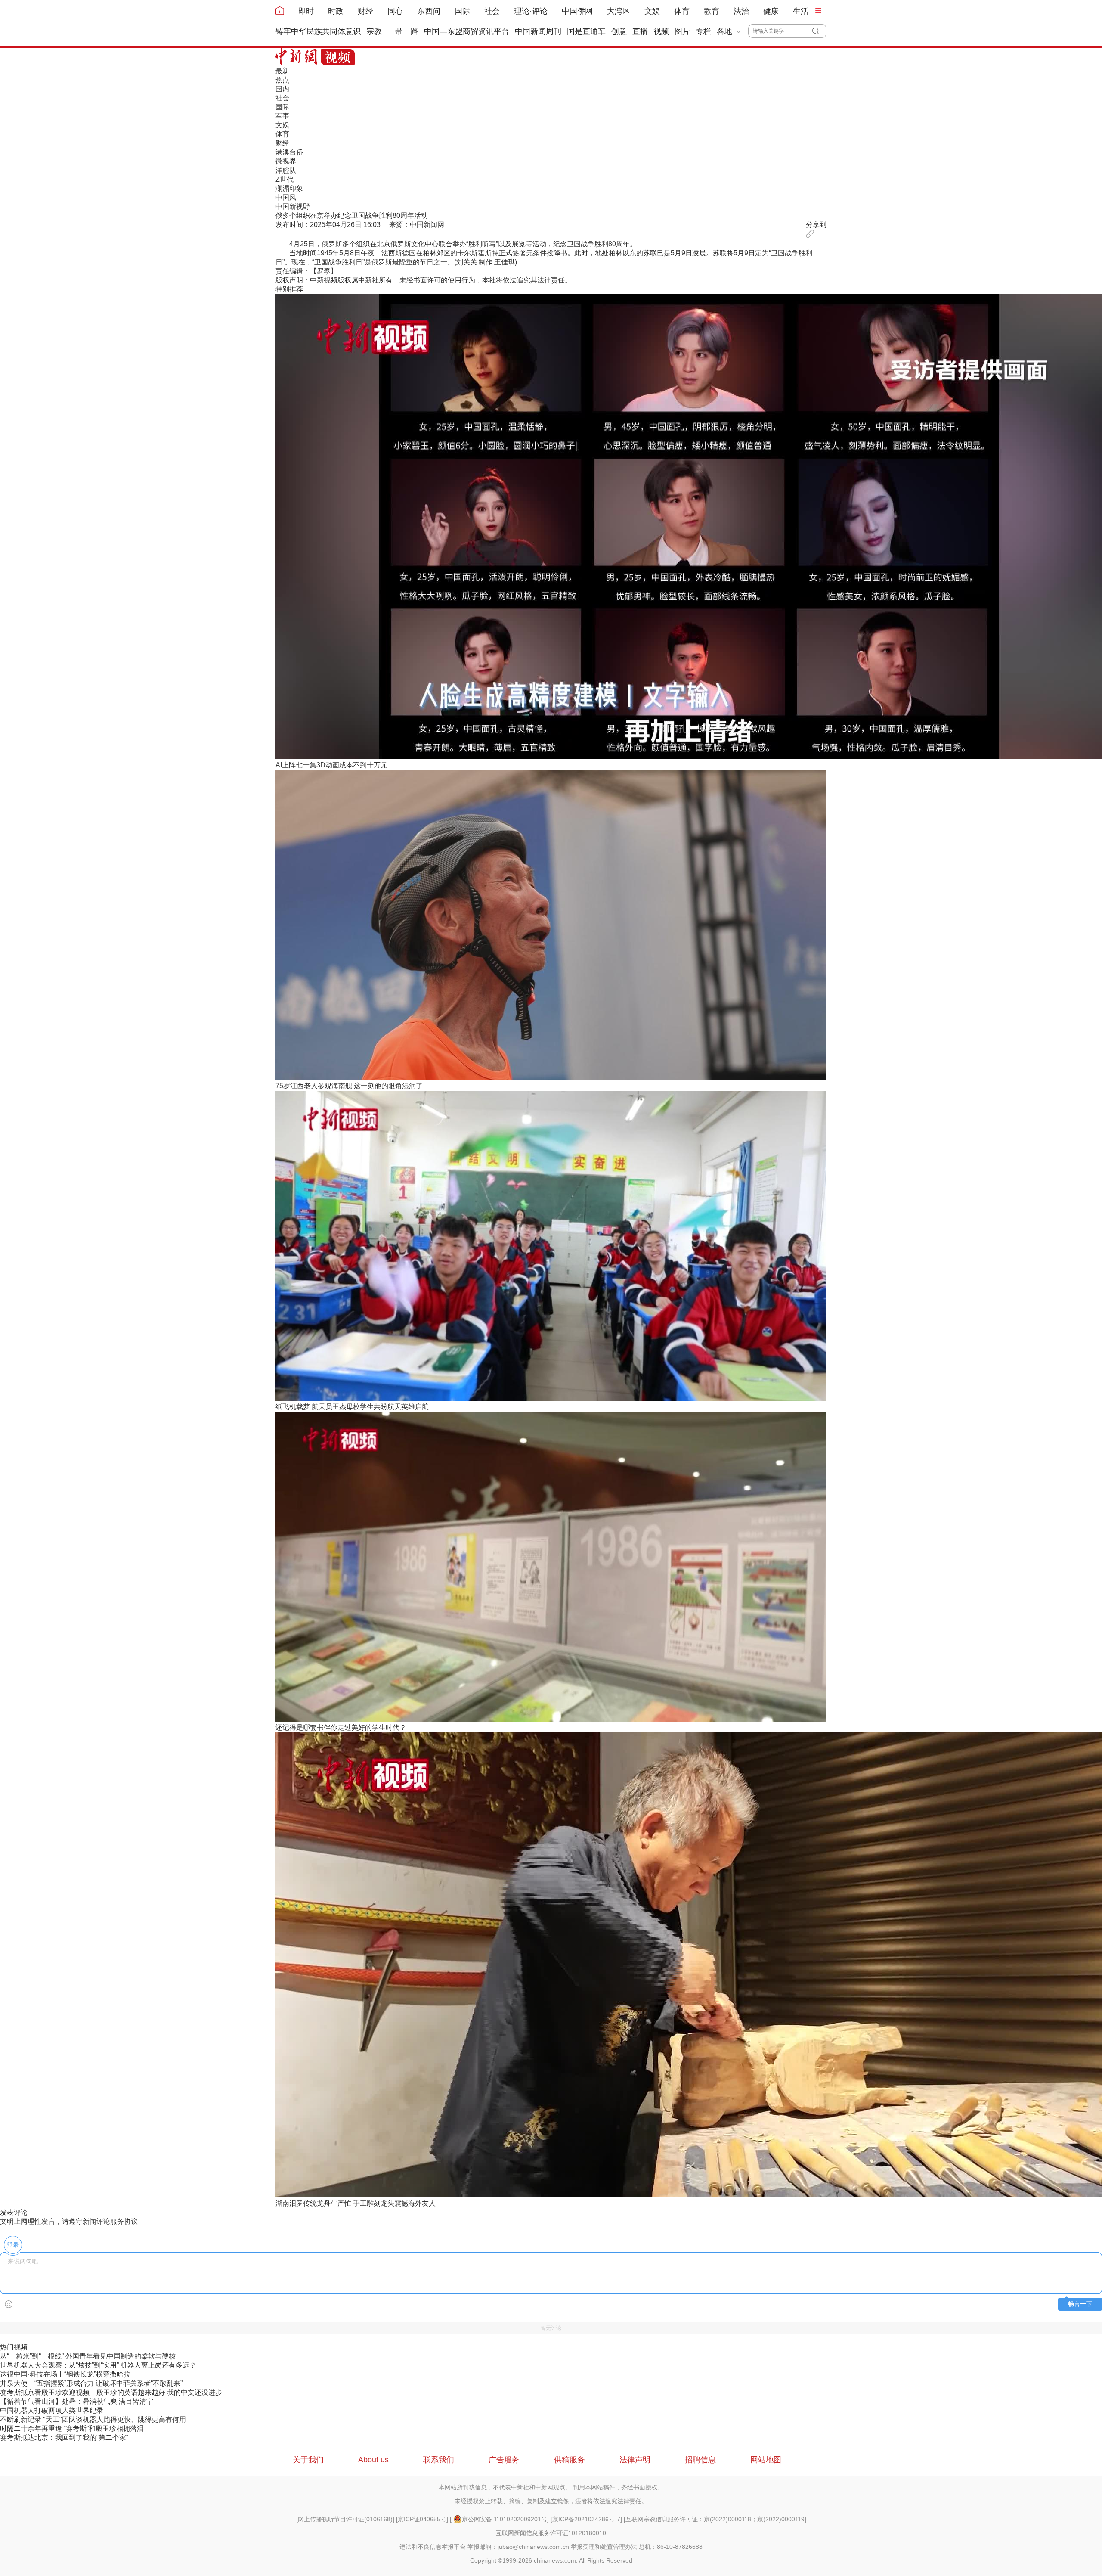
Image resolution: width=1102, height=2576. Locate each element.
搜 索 (819, 31)
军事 (282, 116)
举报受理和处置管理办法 (604, 2547)
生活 (801, 11)
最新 (282, 71)
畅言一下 (1080, 2304)
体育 (682, 11)
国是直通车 (586, 31)
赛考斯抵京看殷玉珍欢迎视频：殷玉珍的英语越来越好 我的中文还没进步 (111, 2392)
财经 (365, 11)
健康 (771, 11)
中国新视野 (293, 206)
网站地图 (766, 2460)
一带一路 (403, 31)
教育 (712, 11)
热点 (282, 80)
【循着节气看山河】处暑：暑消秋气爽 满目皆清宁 (77, 2401)
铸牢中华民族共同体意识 (318, 31)
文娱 (652, 11)
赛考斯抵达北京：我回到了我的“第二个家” (64, 2438)
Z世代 (285, 179)
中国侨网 (577, 11)
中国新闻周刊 (538, 31)
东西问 (429, 11)
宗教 (374, 31)
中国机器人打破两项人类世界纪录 (52, 2410)
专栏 (703, 31)
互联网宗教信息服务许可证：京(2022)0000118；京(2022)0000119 (715, 2519)
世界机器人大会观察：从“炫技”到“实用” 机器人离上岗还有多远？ (98, 2365)
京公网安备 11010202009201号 (505, 2519)
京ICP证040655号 (422, 2519)
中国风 (286, 197)
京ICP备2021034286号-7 (586, 2519)
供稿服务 (570, 2460)
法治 (741, 11)
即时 (306, 11)
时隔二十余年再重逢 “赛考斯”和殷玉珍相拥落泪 (72, 2429)
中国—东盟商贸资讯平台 (467, 31)
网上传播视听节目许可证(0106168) (345, 2519)
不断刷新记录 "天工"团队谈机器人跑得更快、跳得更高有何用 (93, 2419)
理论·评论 (531, 11)
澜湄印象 (289, 188)
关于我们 (308, 2460)
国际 (462, 11)
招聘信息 (700, 2460)
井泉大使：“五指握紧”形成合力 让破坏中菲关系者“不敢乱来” (91, 2383)
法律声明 (635, 2460)
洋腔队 (286, 170)
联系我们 (439, 2460)
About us (373, 2460)
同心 (395, 11)
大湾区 (619, 11)
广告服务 (504, 2460)
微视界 (286, 161)
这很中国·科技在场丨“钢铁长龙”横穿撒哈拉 (65, 2374)
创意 (619, 31)
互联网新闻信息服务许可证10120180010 (551, 2533)
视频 (661, 31)
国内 (282, 89)
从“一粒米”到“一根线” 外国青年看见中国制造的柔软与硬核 (88, 2356)
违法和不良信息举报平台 (433, 2547)
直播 (640, 31)
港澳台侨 (289, 152)
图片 (682, 31)
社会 (492, 11)
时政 (336, 11)
